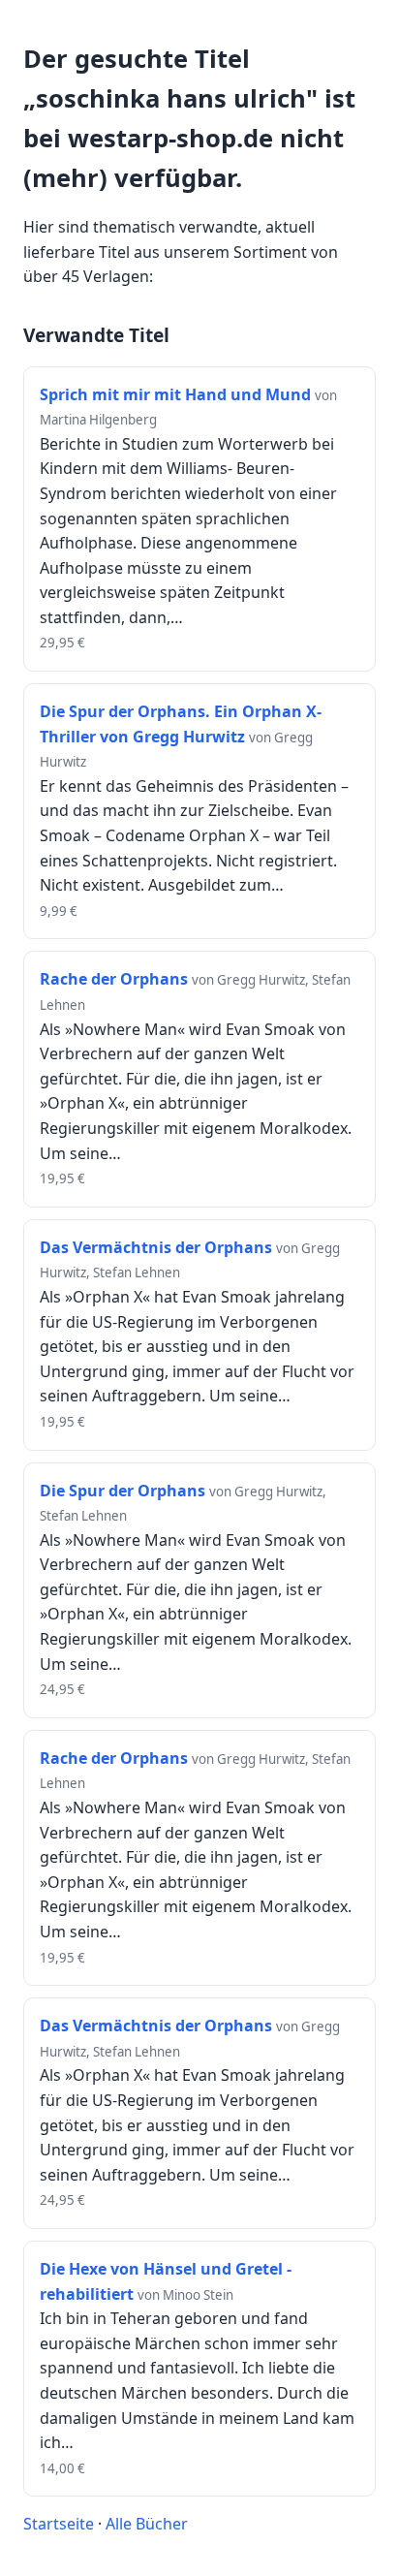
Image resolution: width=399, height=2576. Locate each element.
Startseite (59, 2524)
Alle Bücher (147, 2524)
